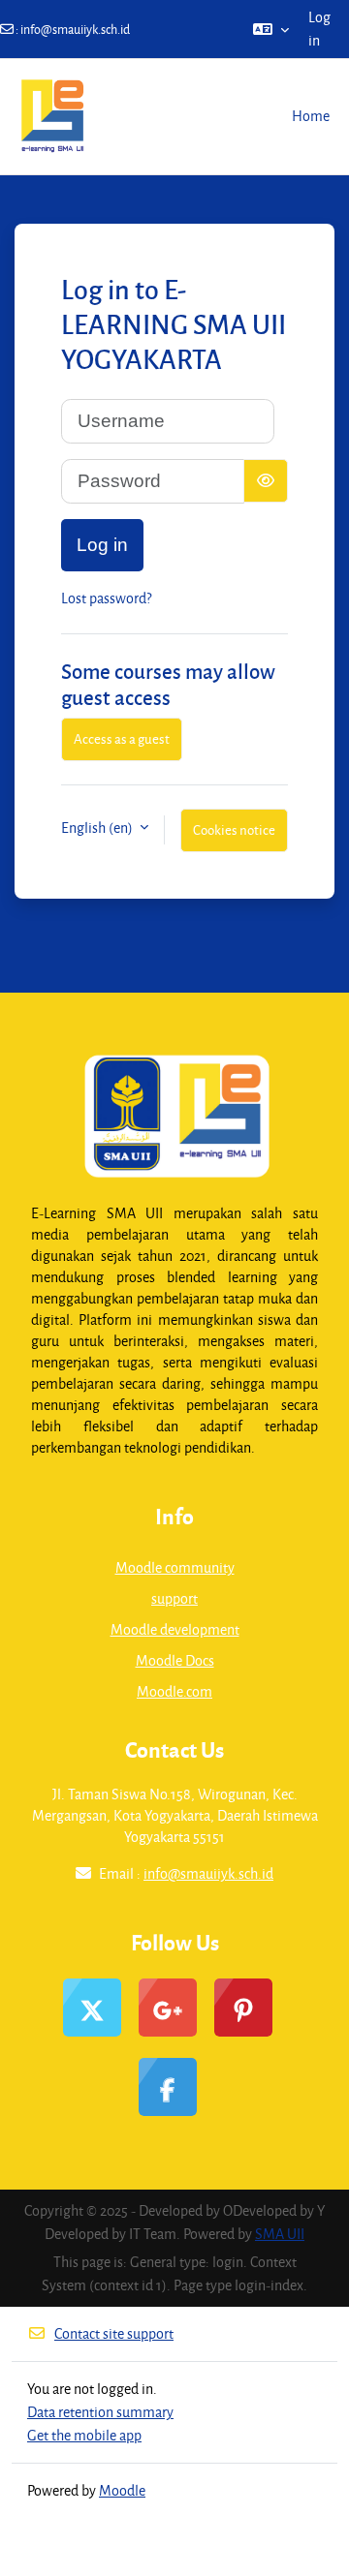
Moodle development (175, 1629)
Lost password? (106, 598)
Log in (319, 29)
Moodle (122, 2490)
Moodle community (175, 1567)
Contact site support (114, 2333)
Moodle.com (174, 1691)
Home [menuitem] (311, 116)
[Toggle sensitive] (266, 481)
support (174, 1598)
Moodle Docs (175, 1660)
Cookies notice (234, 829)
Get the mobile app (84, 2435)
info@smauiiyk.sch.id (75, 29)
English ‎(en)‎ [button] (98, 828)
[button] (271, 29)
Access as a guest (122, 738)
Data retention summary (100, 2412)
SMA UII (280, 2234)
